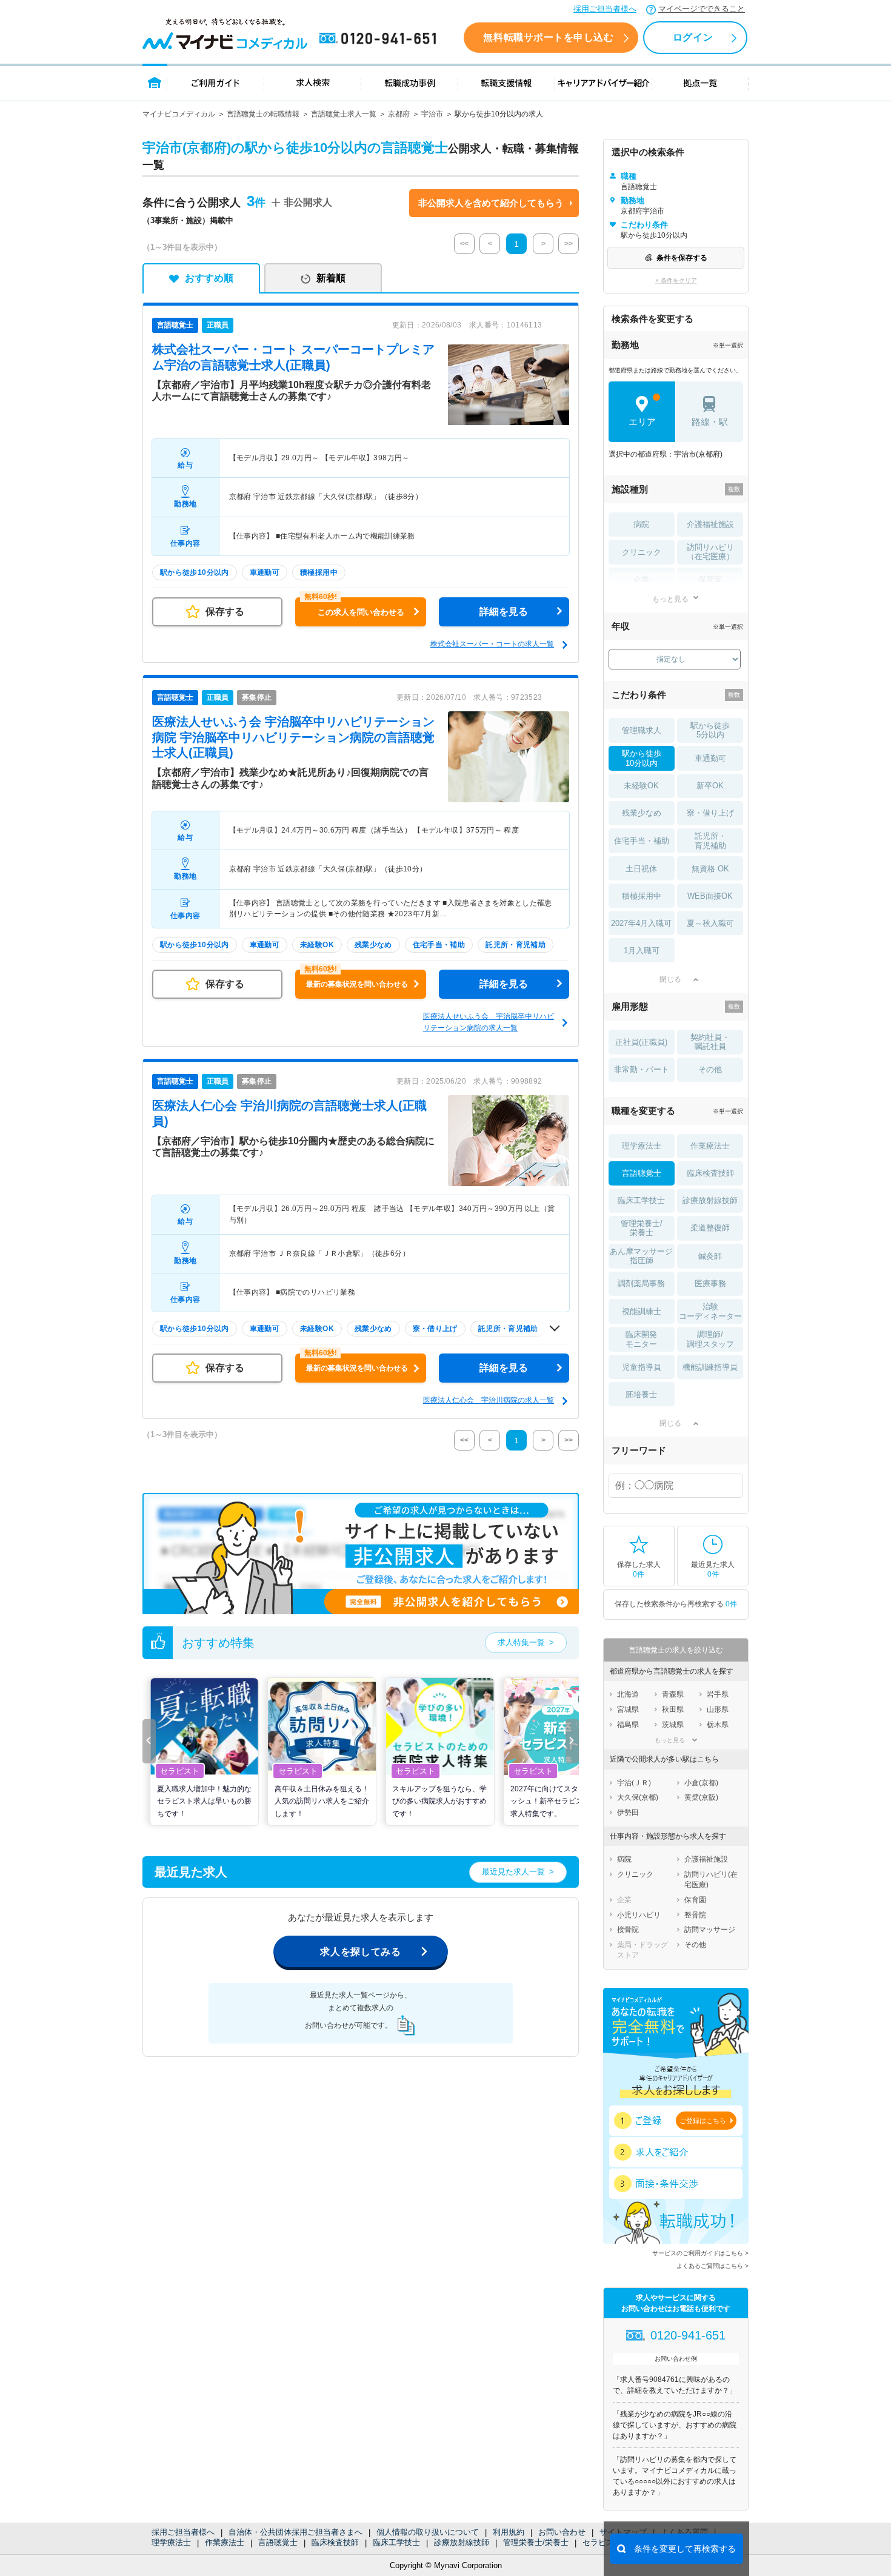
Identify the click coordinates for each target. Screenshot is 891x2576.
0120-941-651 (380, 39)
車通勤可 (710, 758)
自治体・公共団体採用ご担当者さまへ (295, 2532)
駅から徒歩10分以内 (642, 758)
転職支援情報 (507, 82)
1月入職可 (642, 951)
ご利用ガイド (216, 82)
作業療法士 (225, 2542)
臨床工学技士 (396, 2542)
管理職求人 (642, 730)
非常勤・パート (642, 1069)
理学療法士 (171, 2542)
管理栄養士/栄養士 (536, 2542)
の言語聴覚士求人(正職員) (293, 737)
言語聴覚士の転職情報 (263, 114)
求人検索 (313, 82)
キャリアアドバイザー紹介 (604, 82)
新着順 (331, 278)
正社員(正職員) (641, 1042)
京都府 (399, 114)
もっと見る (670, 599)
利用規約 (509, 2532)
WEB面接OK (710, 896)
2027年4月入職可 (641, 923)
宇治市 (432, 114)
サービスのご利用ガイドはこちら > (700, 2253)
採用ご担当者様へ (605, 9)
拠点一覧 (700, 82)
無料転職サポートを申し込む (548, 37)
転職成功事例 (410, 82)
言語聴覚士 (278, 2542)
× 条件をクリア (676, 280)
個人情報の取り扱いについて (428, 2532)
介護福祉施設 (710, 524)
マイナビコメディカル (179, 114)
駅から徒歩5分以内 (710, 730)
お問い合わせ (562, 2532)
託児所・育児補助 (710, 841)
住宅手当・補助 (642, 841)
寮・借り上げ (710, 813)
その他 (710, 1069)
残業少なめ (642, 813)
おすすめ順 (209, 278)
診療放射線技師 (462, 2542)
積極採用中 (642, 896)
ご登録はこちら (703, 2121)
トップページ (155, 82)
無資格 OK (710, 869)
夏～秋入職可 (710, 923)
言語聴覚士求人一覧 (344, 114)
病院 (641, 524)
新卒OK (710, 786)
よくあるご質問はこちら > (712, 2266)
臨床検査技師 (335, 2542)
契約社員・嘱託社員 (710, 1042)
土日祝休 (641, 869)
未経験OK (641, 786)
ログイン (693, 37)
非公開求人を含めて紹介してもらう (491, 203)
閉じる (670, 979)
